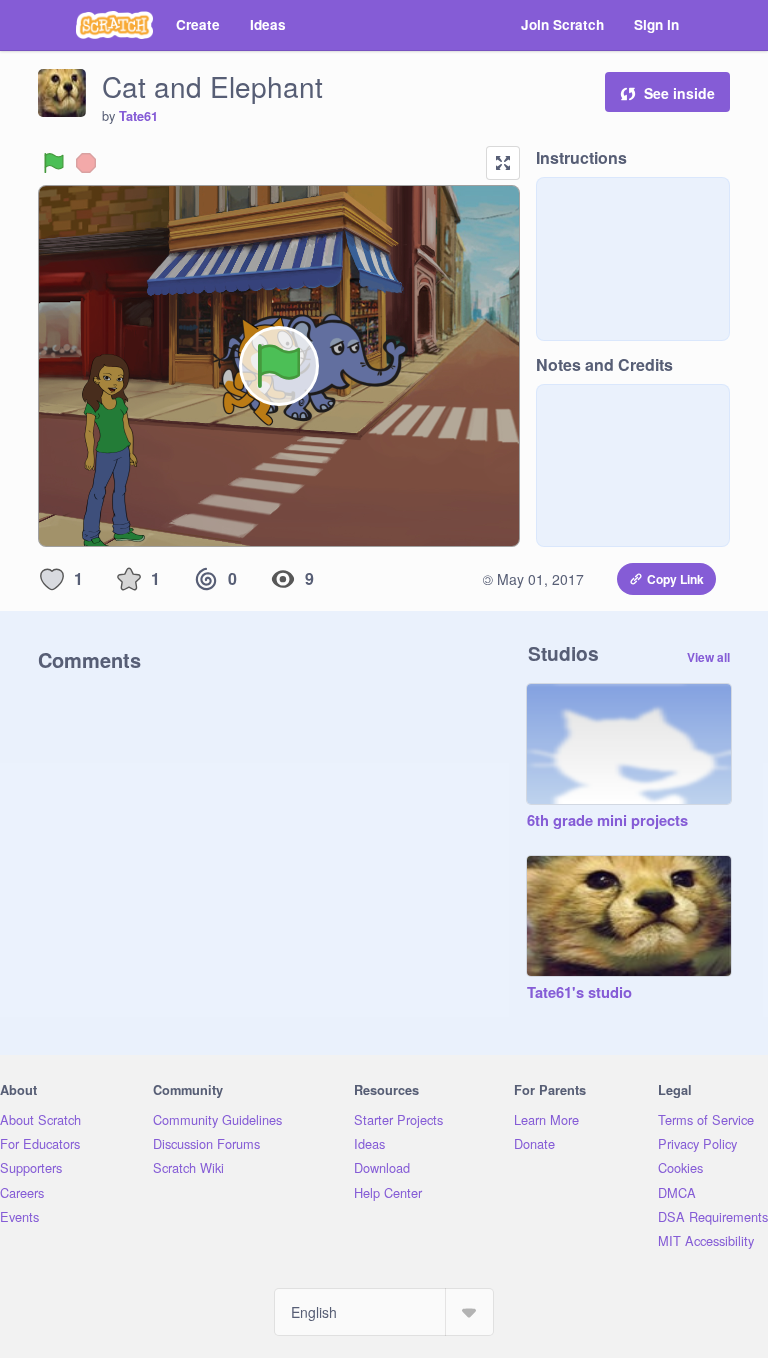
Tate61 (138, 116)
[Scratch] (114, 25)
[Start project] (54, 163)
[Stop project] (86, 163)
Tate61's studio (579, 993)
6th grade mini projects (607, 821)
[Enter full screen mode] (503, 163)
